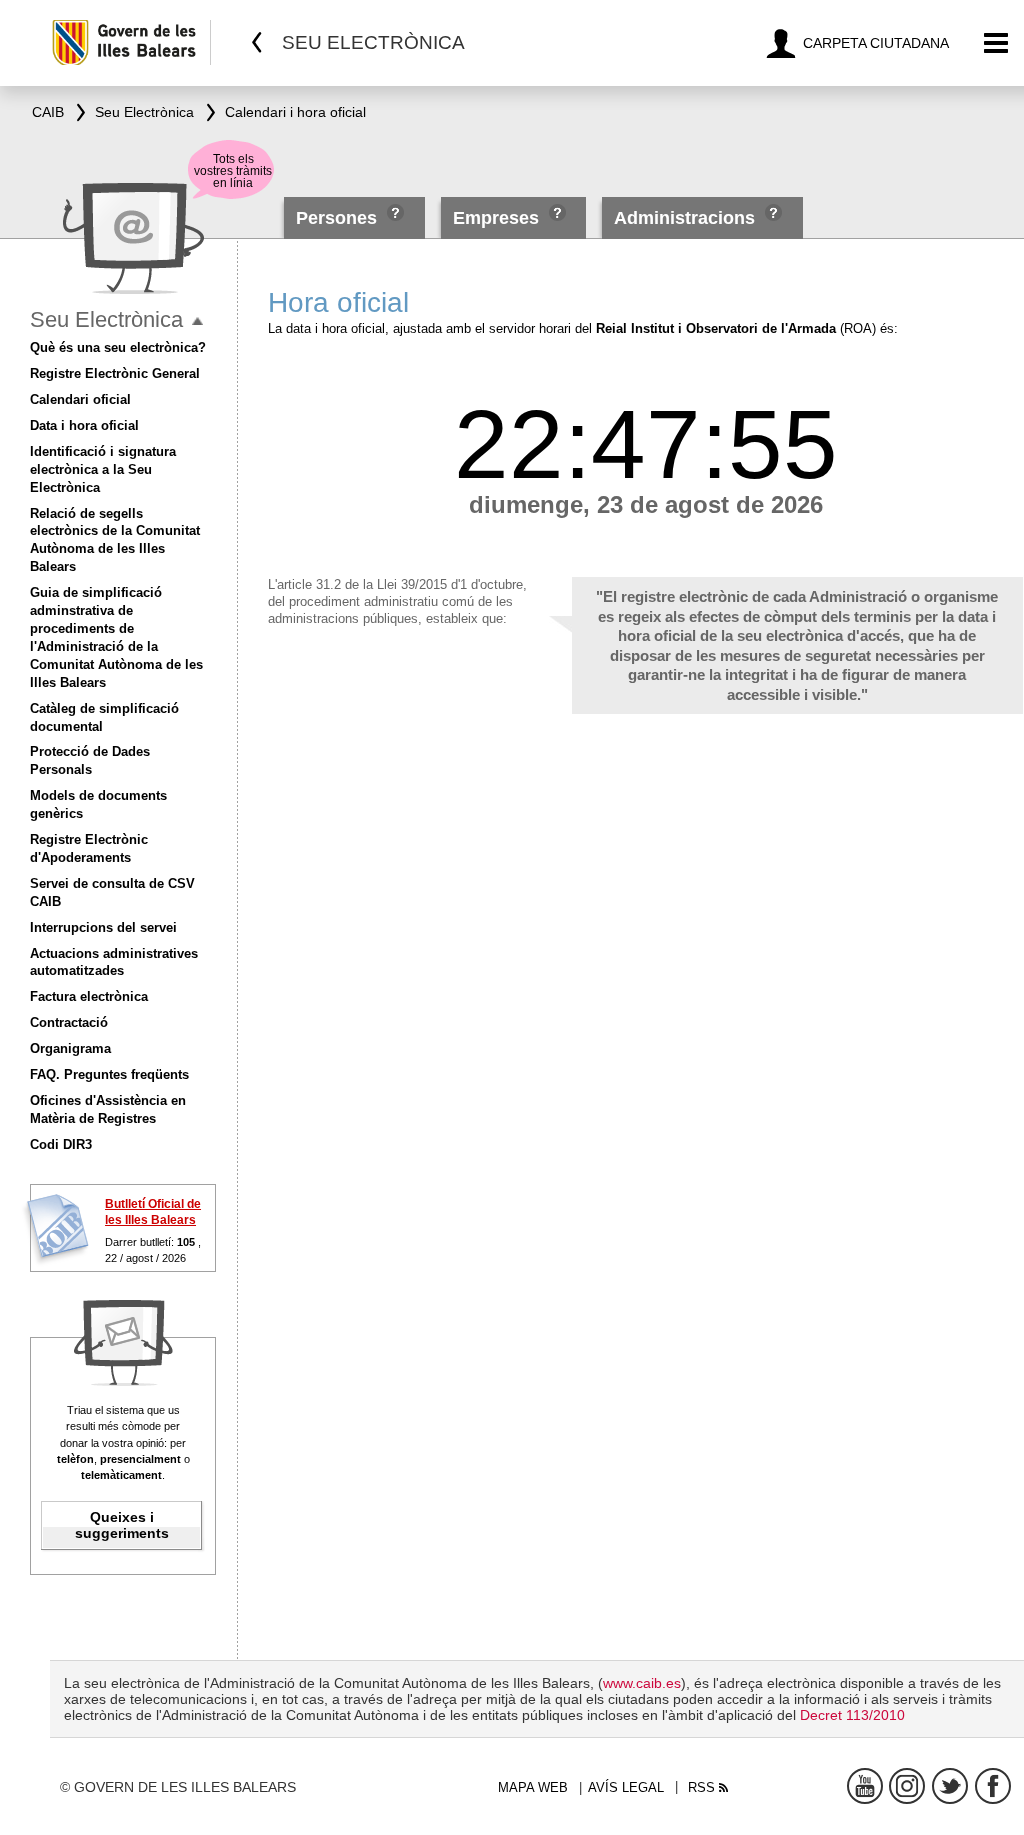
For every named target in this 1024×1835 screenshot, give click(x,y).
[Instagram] (907, 1786)
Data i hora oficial (84, 425)
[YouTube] (865, 1786)
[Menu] (996, 43)
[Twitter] (950, 1786)
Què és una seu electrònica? (118, 347)
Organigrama (70, 1048)
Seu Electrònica (106, 319)
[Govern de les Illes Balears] (130, 42)
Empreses (496, 218)
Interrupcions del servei (103, 927)
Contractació (69, 1022)
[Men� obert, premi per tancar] (197, 321)
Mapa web (533, 1787)
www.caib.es (642, 1683)
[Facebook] (993, 1786)
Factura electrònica (89, 996)
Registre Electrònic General (115, 373)
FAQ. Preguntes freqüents (109, 1074)
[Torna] (257, 42)
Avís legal (626, 1787)
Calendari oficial (80, 399)
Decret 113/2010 (852, 1715)
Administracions (684, 218)
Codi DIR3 (61, 1144)
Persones (339, 218)
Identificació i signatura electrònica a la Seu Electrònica (103, 469)
